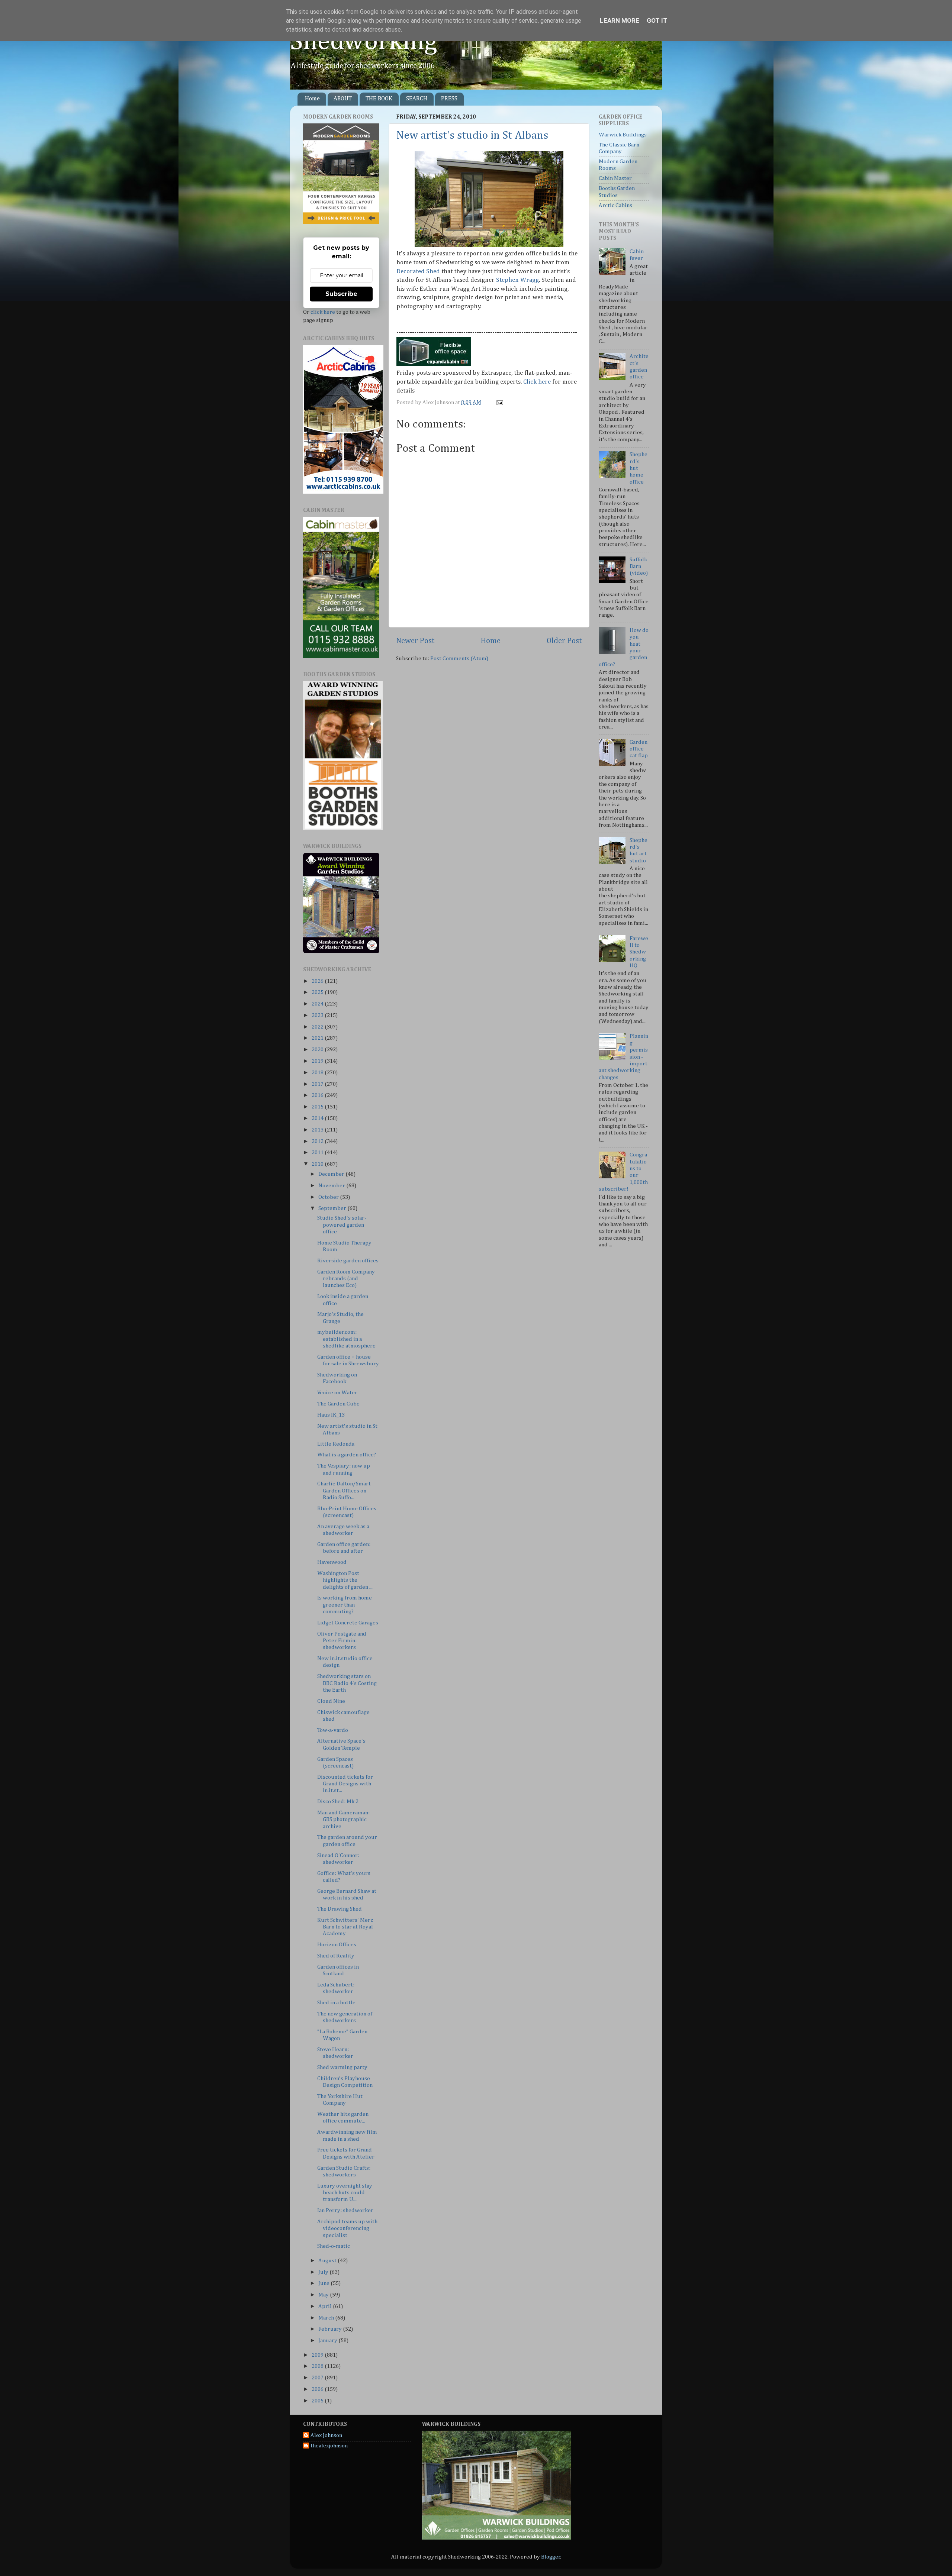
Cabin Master (615, 178)
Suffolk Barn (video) (639, 566)
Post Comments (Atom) (459, 658)
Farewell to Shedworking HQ (639, 952)
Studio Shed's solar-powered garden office (342, 1225)
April (326, 2306)
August (328, 2261)
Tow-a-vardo (333, 1730)
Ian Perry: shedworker (345, 2210)
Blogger (551, 2557)
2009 (318, 2355)
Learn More (620, 20)
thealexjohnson (329, 2446)
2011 (318, 1153)
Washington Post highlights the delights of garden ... (345, 1580)
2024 (318, 1004)
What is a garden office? (347, 1455)
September (333, 1208)
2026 (318, 981)
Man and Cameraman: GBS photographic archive (343, 1820)
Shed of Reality (336, 1956)
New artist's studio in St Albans (472, 136)
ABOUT (343, 99)
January (328, 2341)
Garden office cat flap (639, 749)
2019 (318, 1061)
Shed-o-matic (334, 2246)
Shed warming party (342, 2067)
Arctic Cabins (615, 205)
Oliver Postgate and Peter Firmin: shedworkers (342, 1641)
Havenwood (332, 1562)
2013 (318, 1130)
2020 (318, 1050)
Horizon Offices (337, 1945)
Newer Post (415, 641)
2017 (318, 1084)
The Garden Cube (338, 1404)
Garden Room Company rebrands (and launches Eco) (346, 1279)
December (332, 1174)
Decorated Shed (418, 272)
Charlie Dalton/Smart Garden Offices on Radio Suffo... (344, 1491)
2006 (318, 2389)
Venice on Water (337, 1393)
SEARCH (417, 99)
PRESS (449, 99)
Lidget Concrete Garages (348, 1623)
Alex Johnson (326, 2435)
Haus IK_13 (331, 1415)
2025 (318, 992)
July (324, 2272)
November (332, 1186)
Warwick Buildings (623, 135)
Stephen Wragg (517, 280)
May (324, 2295)
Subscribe (341, 294)
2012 (318, 1141)
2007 (318, 2378)
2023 (318, 1015)
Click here (537, 382)
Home (312, 99)
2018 (318, 1073)
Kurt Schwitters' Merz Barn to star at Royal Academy (345, 1927)
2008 (318, 2366)
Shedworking (364, 42)
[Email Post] (499, 402)
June (324, 2283)
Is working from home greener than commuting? (345, 1605)
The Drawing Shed (340, 1909)
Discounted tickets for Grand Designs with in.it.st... (345, 1784)
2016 (318, 1095)
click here (323, 312)
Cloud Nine (331, 1701)
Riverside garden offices (348, 1261)
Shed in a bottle (336, 2003)
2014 (318, 1118)
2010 (318, 1164)
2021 (318, 1038)
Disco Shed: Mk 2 (338, 1802)
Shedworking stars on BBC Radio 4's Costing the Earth (347, 1683)
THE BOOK (379, 99)
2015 (318, 1107)
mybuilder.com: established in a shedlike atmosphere (346, 1339)
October (329, 1197)
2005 (318, 2401)
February (331, 2329)
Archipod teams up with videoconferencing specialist (347, 2228)
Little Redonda (336, 1444)
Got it (657, 20)
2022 (318, 1027)
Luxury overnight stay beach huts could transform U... (345, 2193)
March (327, 2318)
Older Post (564, 641)
